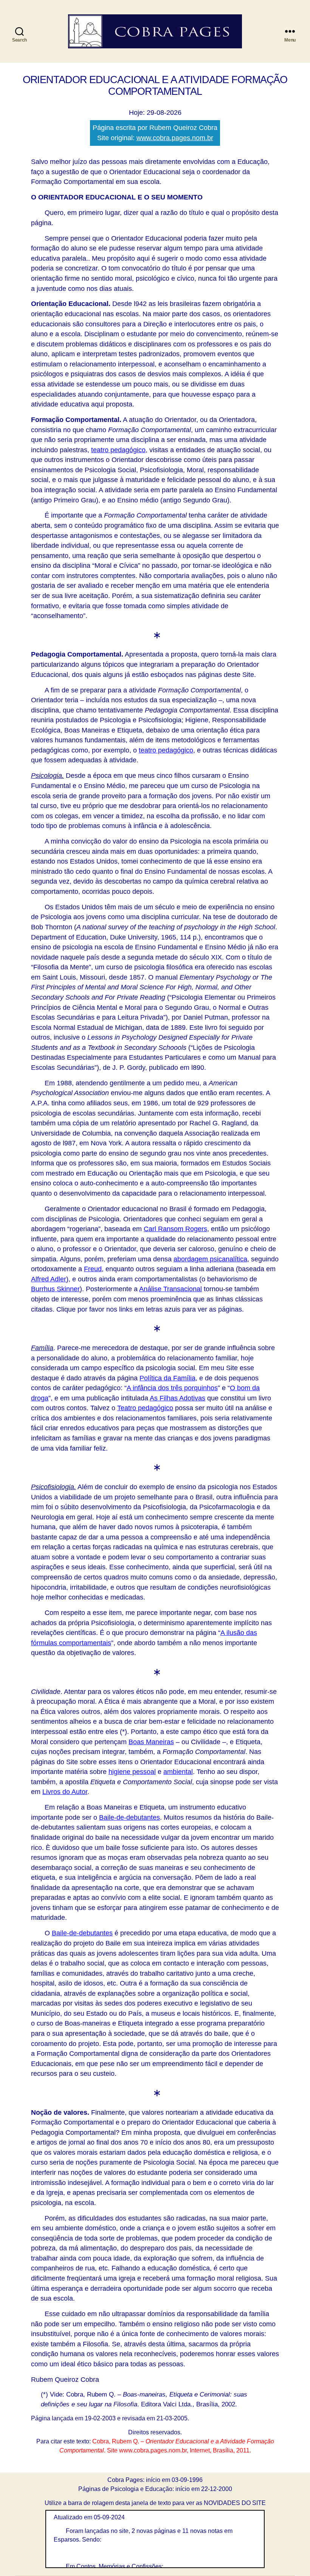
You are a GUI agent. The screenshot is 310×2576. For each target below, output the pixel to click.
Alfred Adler (49, 1279)
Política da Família (167, 1378)
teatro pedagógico (118, 450)
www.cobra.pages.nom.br (175, 138)
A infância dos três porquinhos (172, 1388)
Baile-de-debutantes (129, 1817)
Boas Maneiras (151, 1742)
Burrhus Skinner (55, 1289)
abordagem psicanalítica (210, 1259)
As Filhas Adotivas (177, 1398)
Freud (93, 1269)
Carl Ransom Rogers (175, 1229)
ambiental (178, 1772)
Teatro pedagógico (145, 1408)
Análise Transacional (170, 1289)
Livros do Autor (65, 1792)
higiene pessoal (132, 1772)
